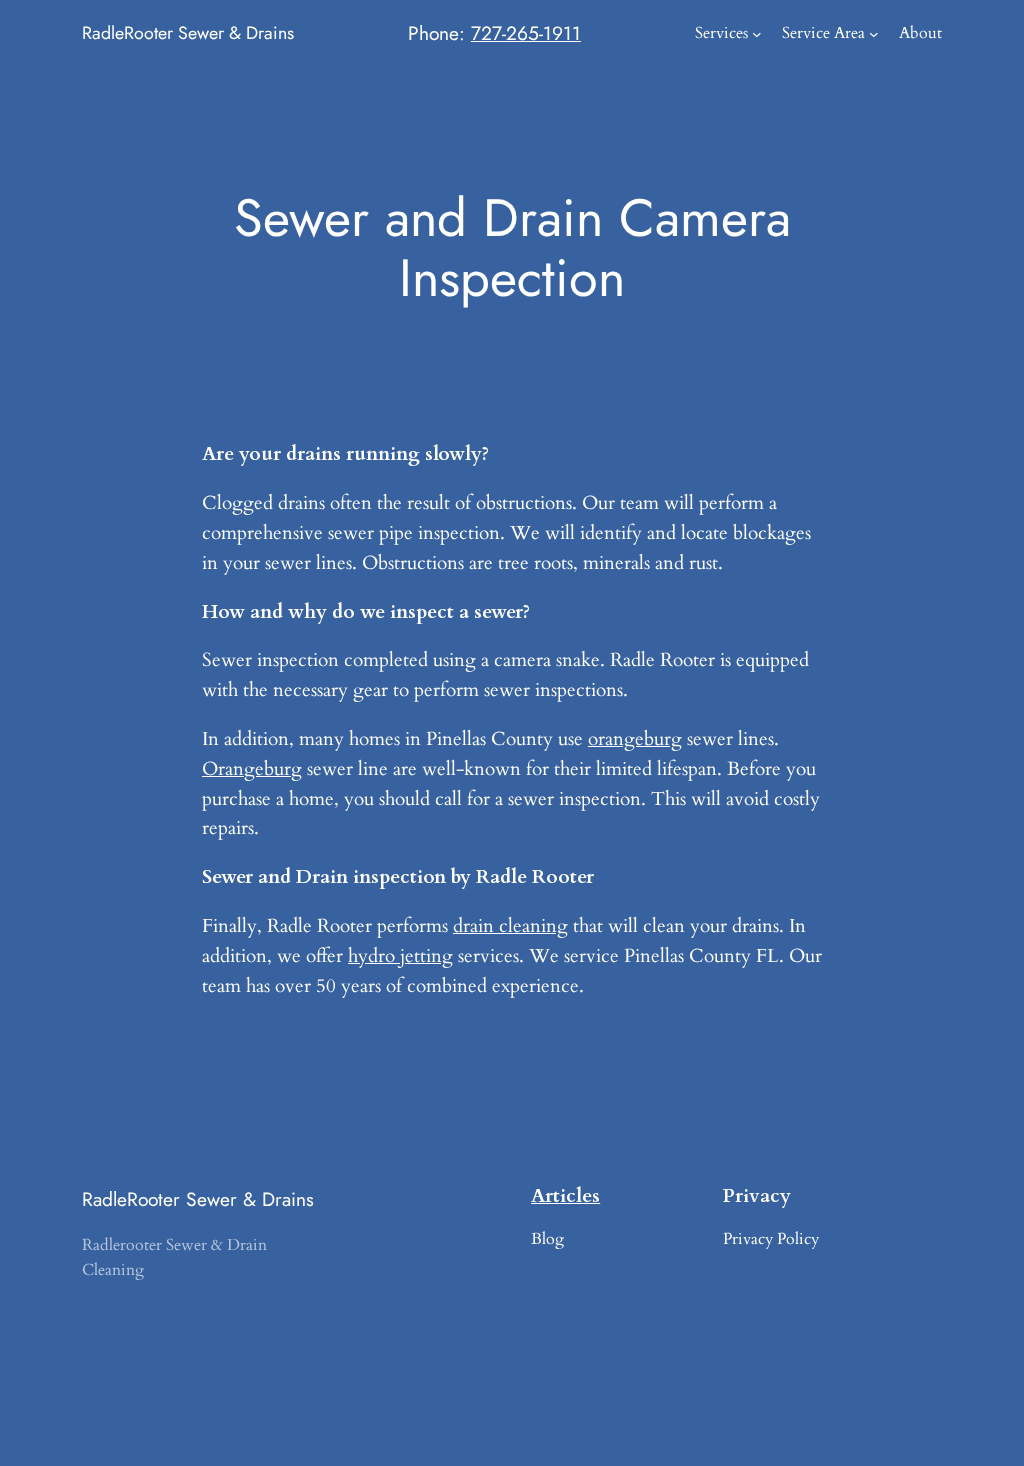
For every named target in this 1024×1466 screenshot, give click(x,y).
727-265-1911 (526, 33)
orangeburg (635, 739)
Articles (565, 1196)
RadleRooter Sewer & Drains (188, 33)
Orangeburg (252, 769)
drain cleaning (510, 926)
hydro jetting (400, 956)
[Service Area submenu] (874, 34)
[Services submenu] (757, 34)
